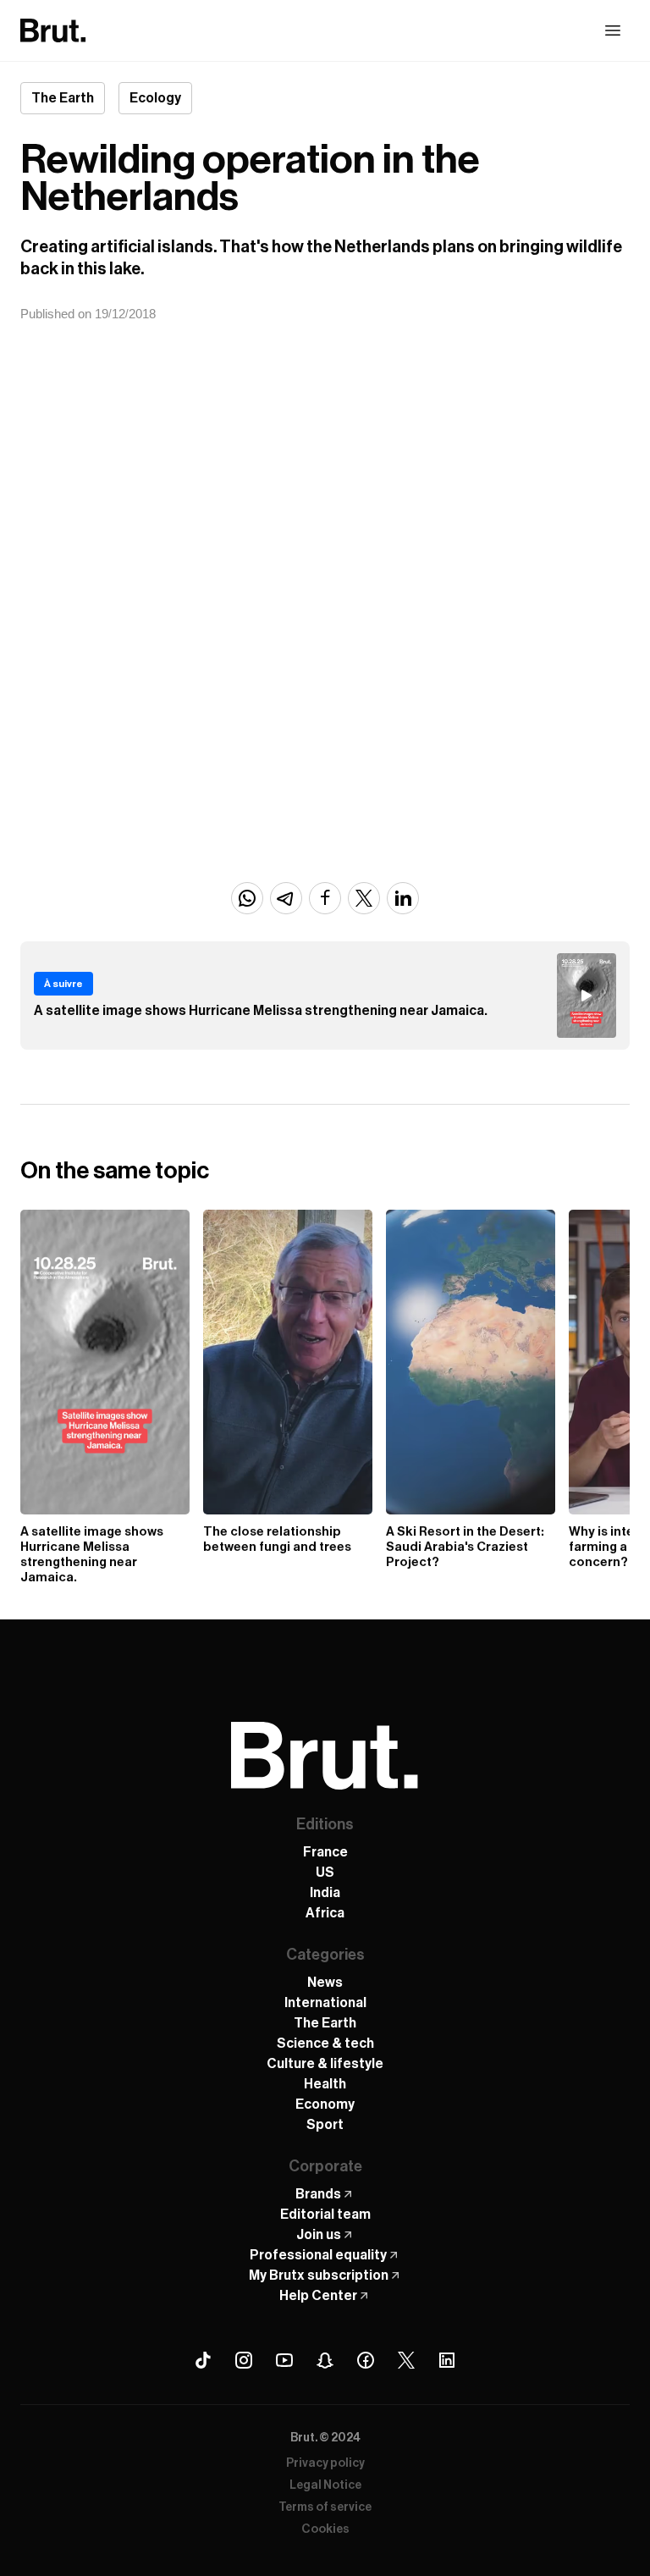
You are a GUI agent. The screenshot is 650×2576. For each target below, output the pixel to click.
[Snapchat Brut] (325, 2360)
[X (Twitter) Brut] (406, 2360)
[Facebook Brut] (366, 2360)
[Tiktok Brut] (203, 2360)
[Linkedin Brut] (447, 2360)
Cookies (325, 2529)
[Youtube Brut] (284, 2360)
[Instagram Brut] (244, 2360)
